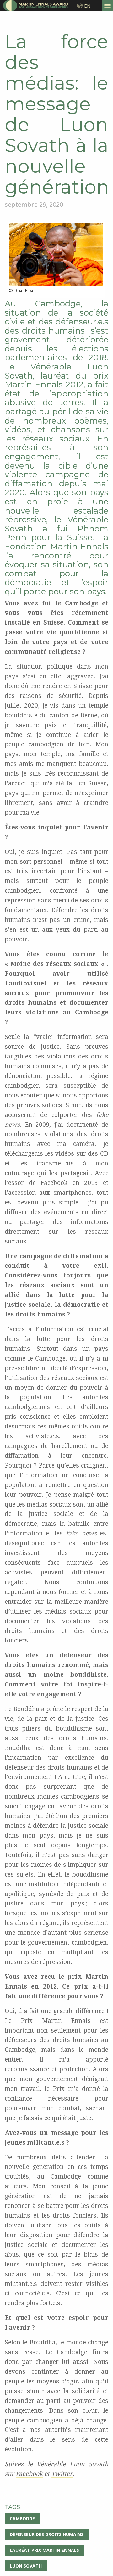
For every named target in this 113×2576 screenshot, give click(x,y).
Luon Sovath (26, 2566)
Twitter (62, 2474)
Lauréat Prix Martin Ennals (44, 2550)
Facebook (29, 2474)
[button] (108, 6)
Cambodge (22, 2519)
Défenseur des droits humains (47, 2534)
